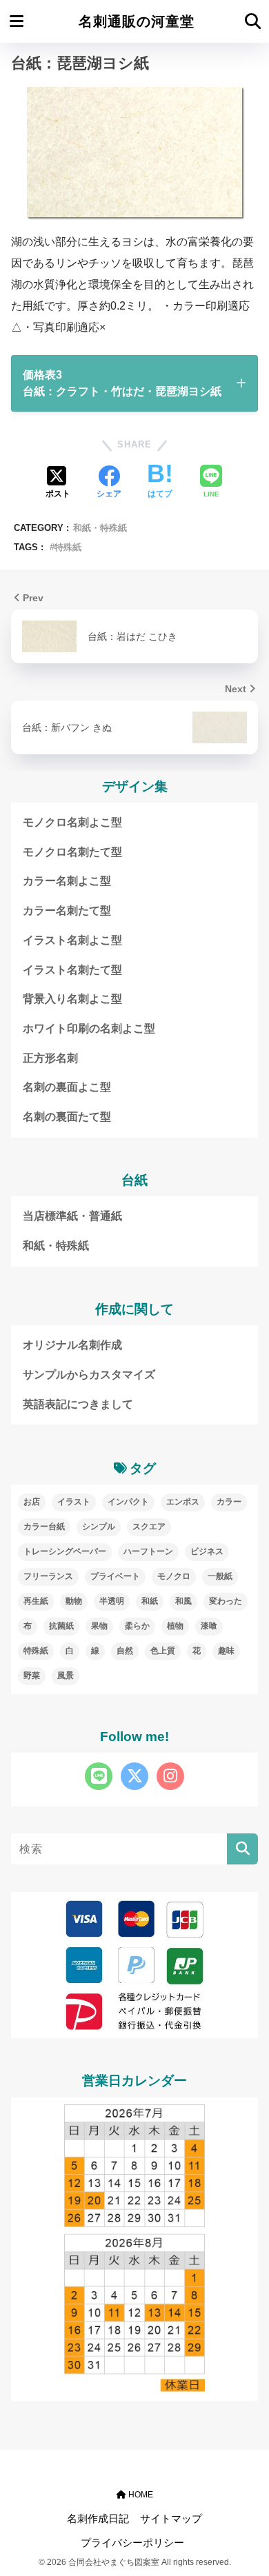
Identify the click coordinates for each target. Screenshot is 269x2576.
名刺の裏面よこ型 (67, 1087)
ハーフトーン (148, 1551)
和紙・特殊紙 (100, 528)
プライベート (115, 1576)
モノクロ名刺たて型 (72, 852)
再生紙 (36, 1601)
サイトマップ (171, 2519)
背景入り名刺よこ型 (72, 999)
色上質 (163, 1651)
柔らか (137, 1626)
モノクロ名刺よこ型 (72, 822)
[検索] (242, 1849)
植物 (175, 1626)
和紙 (150, 1601)
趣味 (226, 1651)
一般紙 (220, 1576)
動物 (74, 1601)
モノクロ (174, 1576)
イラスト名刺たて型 (72, 970)
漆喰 (209, 1626)
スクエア (149, 1527)
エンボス (183, 1502)
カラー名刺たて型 (67, 910)
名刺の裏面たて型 (67, 1117)
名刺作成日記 (98, 2519)
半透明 (112, 1601)
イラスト (74, 1502)
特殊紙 (68, 547)
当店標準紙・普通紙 (72, 1216)
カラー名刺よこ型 (67, 881)
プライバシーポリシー (132, 2543)
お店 (32, 1502)
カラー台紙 (44, 1527)
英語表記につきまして (78, 1404)
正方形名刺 (50, 1058)
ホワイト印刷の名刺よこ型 (89, 1028)
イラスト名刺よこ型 (72, 940)
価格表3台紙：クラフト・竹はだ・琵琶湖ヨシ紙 (122, 383)
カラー (229, 1502)
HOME (140, 2495)
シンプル (99, 1527)
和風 (183, 1601)
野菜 (32, 1676)
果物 (99, 1626)
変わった (226, 1601)
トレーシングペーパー (65, 1551)
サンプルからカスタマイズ (89, 1375)
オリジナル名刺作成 (72, 1345)
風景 (66, 1676)
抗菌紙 (61, 1626)
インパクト (128, 1502)
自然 (125, 1651)
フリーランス (48, 1576)
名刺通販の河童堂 (137, 21)
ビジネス (207, 1551)
